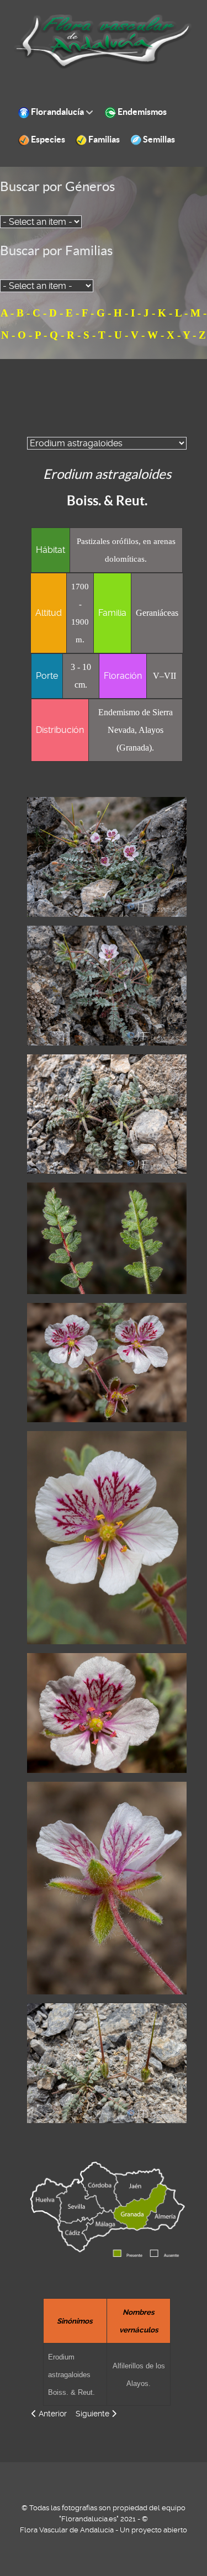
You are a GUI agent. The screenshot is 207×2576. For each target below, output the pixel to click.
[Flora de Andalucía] (104, 41)
